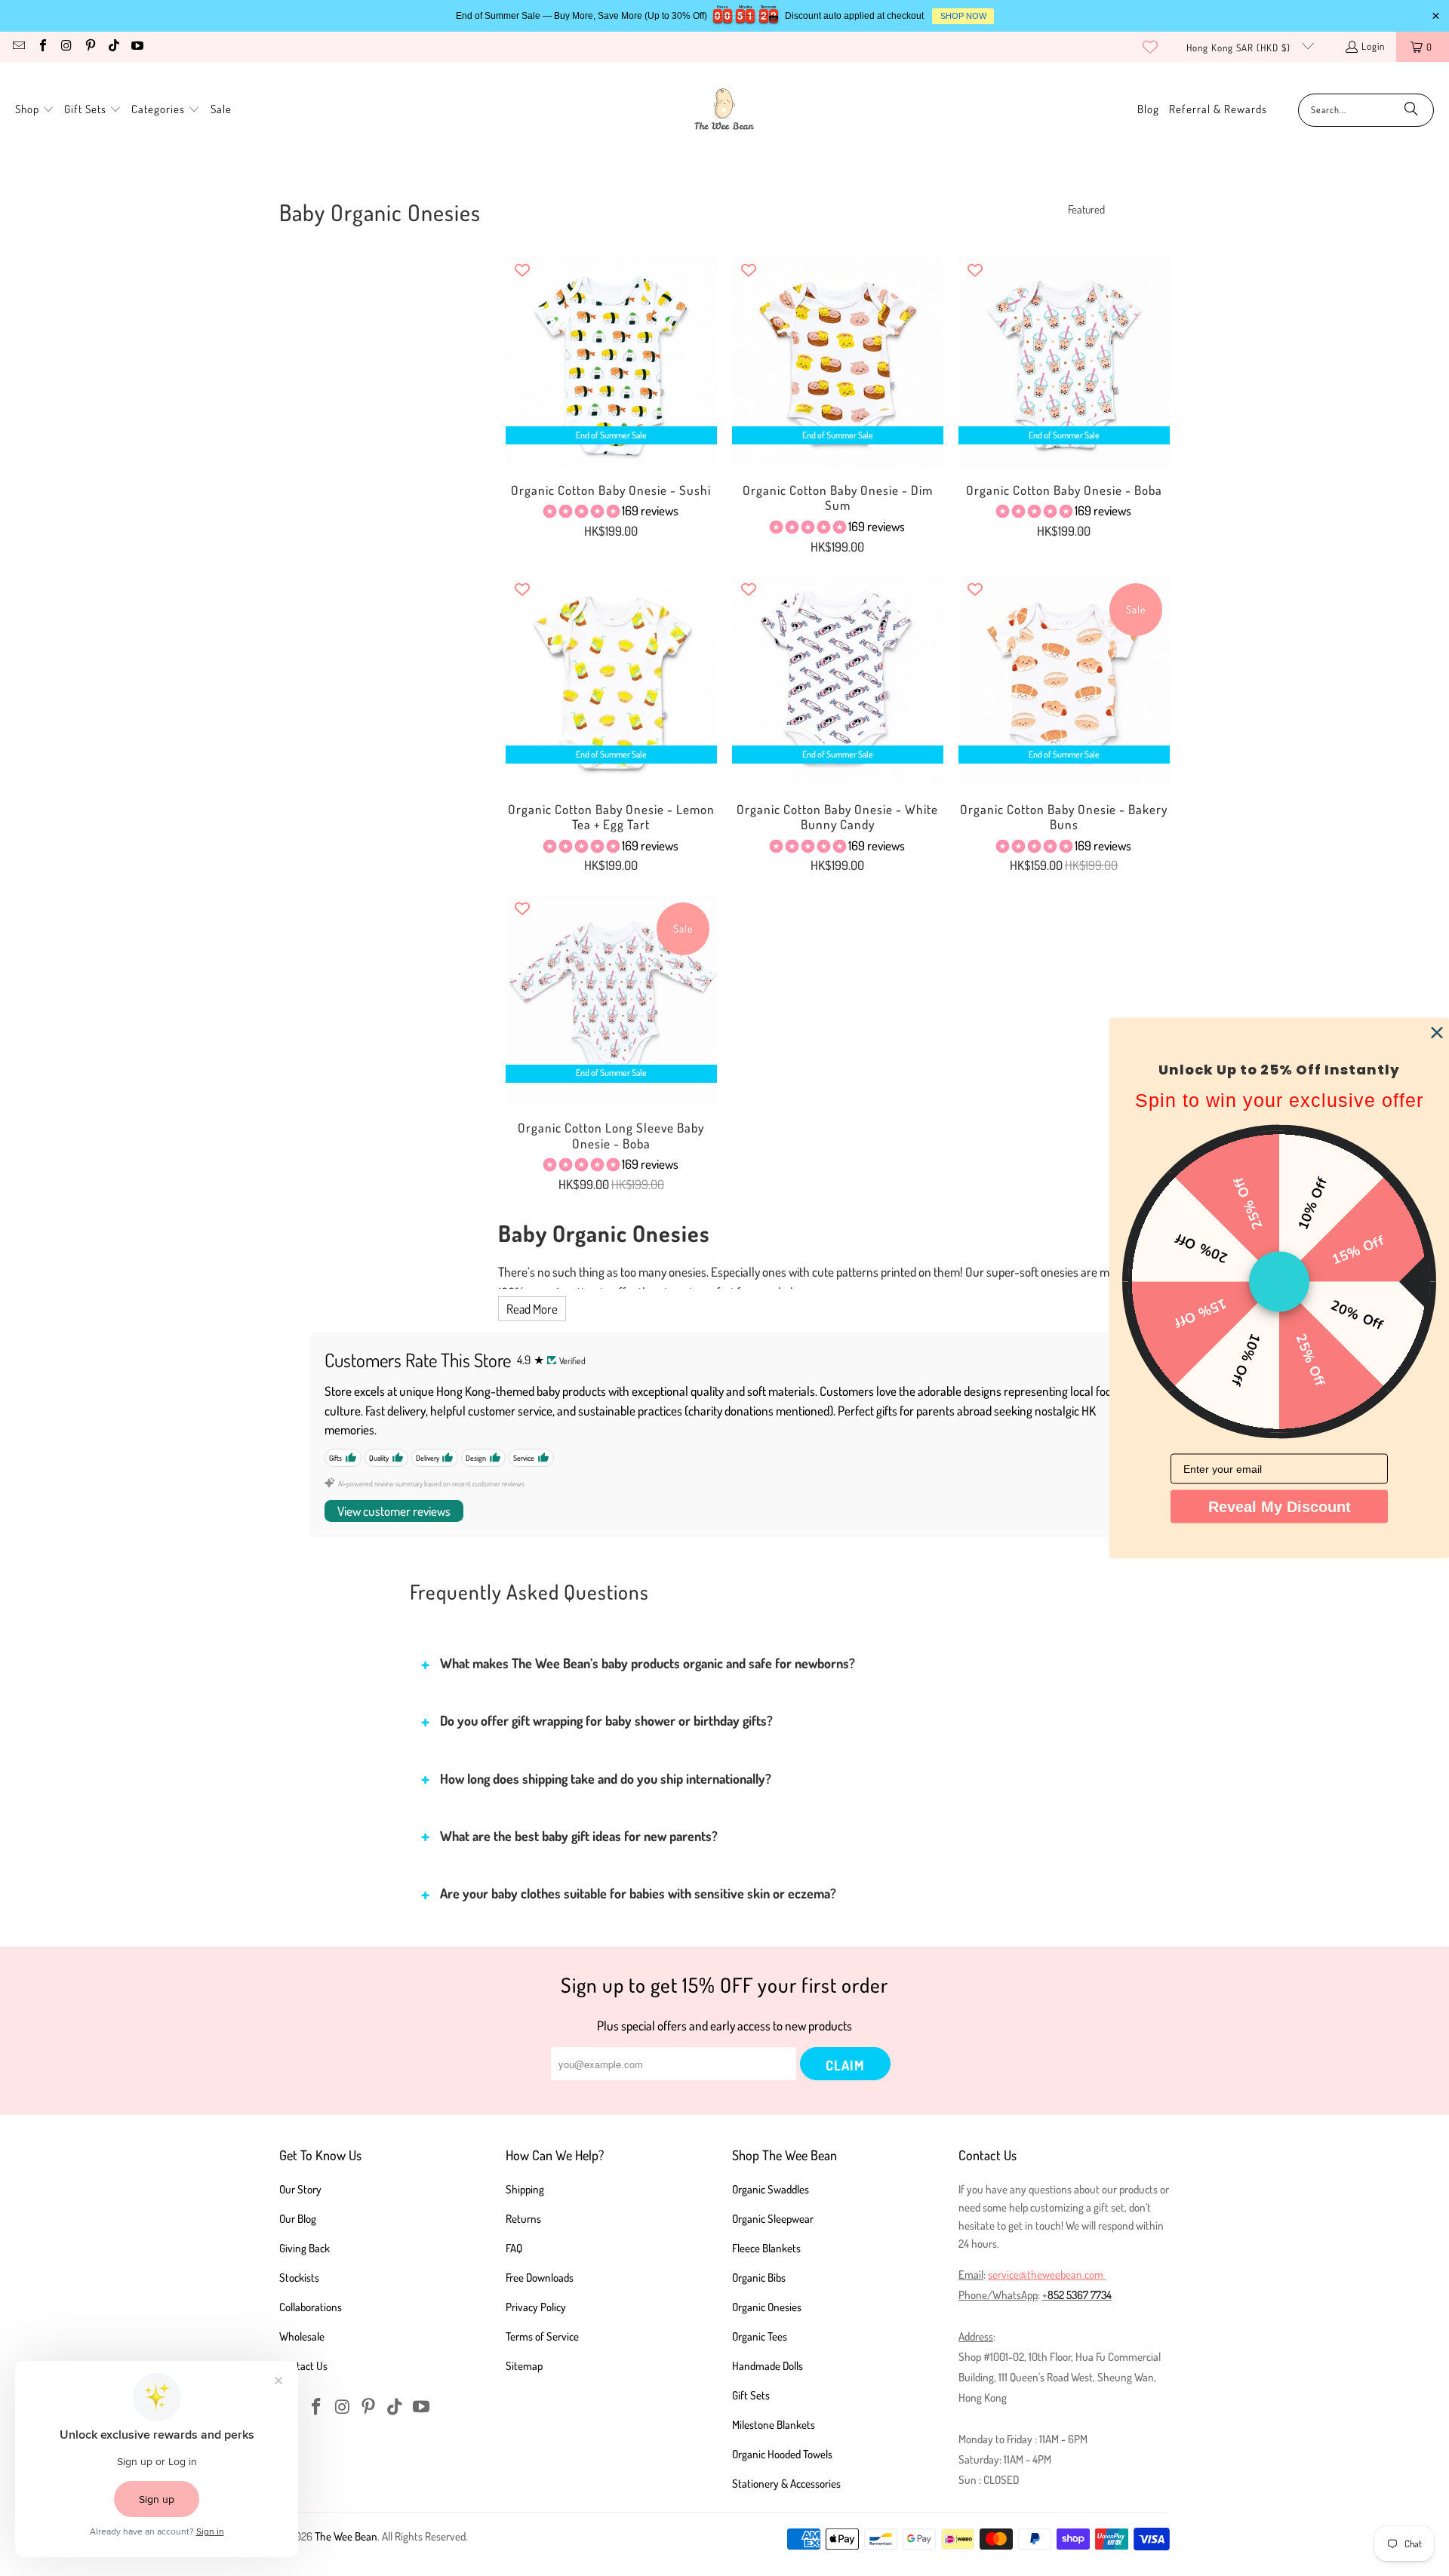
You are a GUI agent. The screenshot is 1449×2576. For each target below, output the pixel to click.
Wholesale (302, 2336)
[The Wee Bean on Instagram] (66, 47)
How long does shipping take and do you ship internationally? (606, 1778)
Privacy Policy (536, 2307)
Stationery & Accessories (786, 2484)
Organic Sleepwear (773, 2219)
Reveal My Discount (1280, 1507)
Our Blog (298, 2219)
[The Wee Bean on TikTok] (113, 47)
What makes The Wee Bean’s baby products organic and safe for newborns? (648, 1663)
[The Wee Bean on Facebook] (42, 47)
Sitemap (524, 2366)
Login (1373, 46)
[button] (35, 110)
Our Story (300, 2189)
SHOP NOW (963, 16)
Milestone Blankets (774, 2425)
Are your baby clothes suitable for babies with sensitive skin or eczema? (638, 1893)
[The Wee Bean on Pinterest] (89, 47)
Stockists (299, 2278)
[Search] (1411, 110)
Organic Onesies (767, 2307)
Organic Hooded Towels (782, 2454)
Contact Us (303, 2366)
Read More (532, 1309)
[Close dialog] (1437, 1033)
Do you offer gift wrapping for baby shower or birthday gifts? (606, 1720)
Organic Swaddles (771, 2189)
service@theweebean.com (1046, 2275)
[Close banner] (1436, 16)
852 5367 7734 (1080, 2295)
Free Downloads (540, 2278)
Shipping (525, 2189)
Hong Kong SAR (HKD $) (1240, 48)
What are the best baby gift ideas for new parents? (579, 1836)
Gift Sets (751, 2395)
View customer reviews (394, 1511)
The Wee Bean (346, 2536)
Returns (523, 2219)
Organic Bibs (759, 2278)
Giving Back (305, 2248)
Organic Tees (760, 2336)
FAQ (514, 2248)
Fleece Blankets (766, 2248)
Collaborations (311, 2307)
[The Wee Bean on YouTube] (137, 47)
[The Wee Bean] (724, 110)
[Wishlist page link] (1150, 47)
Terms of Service (542, 2336)
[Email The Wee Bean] (18, 47)
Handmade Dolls (768, 2366)
